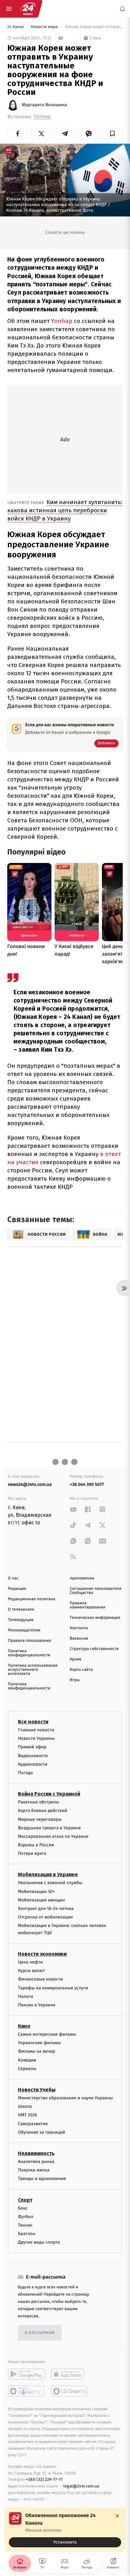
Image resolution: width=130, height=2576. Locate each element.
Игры (75, 1680)
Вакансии (79, 1639)
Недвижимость (36, 2153)
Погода (25, 1773)
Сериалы (27, 2069)
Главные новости (36, 1730)
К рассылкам (40, 2333)
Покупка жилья (34, 2170)
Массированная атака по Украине (53, 1836)
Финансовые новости (40, 1979)
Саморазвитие (33, 2124)
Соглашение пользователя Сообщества (96, 1591)
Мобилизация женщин (41, 1900)
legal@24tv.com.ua (81, 2486)
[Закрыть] (117, 2516)
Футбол (26, 2217)
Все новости (33, 1722)
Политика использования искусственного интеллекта (33, 1670)
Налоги (26, 1996)
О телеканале (21, 1610)
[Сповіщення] (122, 9)
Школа (25, 2107)
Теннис (25, 2225)
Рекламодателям (24, 1630)
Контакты (79, 1628)
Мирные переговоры (40, 1819)
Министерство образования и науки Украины (65, 2098)
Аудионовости (33, 1764)
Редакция (17, 1589)
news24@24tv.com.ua (30, 1484)
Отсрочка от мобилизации (45, 1917)
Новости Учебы (37, 2090)
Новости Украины (36, 1739)
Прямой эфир (32, 1747)
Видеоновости (33, 1756)
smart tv (26, 2391)
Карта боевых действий (43, 1811)
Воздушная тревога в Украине (49, 1828)
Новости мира (45, 27)
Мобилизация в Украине (48, 1875)
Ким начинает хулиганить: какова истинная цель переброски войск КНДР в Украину (65, 510)
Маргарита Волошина (44, 105)
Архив (76, 1659)
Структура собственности (94, 1649)
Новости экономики (42, 1954)
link (73, 1509)
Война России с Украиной (49, 1794)
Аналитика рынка (36, 2162)
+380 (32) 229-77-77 (44, 2480)
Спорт (25, 2200)
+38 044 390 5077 (87, 1484)
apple (70, 2374)
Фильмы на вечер (36, 2052)
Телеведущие (21, 1620)
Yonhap (42, 117)
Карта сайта (81, 1670)
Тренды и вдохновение (42, 2179)
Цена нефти (30, 1962)
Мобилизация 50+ (36, 1892)
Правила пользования (30, 1641)
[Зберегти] (112, 134)
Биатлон (27, 2234)
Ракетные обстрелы (38, 1802)
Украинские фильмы (39, 2043)
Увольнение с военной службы (50, 1883)
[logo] (28, 9)
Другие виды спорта (39, 2242)
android (26, 2374)
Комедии (27, 2060)
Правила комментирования (88, 1605)
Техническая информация (95, 1618)
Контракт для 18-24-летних (46, 1909)
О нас (13, 1578)
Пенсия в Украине (37, 2005)
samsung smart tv (70, 2391)
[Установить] (65, 2530)
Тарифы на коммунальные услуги (53, 1988)
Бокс (23, 2208)
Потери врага (32, 1854)
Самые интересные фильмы (47, 2035)
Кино (24, 2026)
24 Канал (16, 27)
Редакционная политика (32, 1599)
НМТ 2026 (28, 2115)
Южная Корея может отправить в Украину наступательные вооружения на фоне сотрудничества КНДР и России (93, 27)
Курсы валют (31, 1971)
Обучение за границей (41, 2132)
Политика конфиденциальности (29, 1653)
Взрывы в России (36, 1845)
